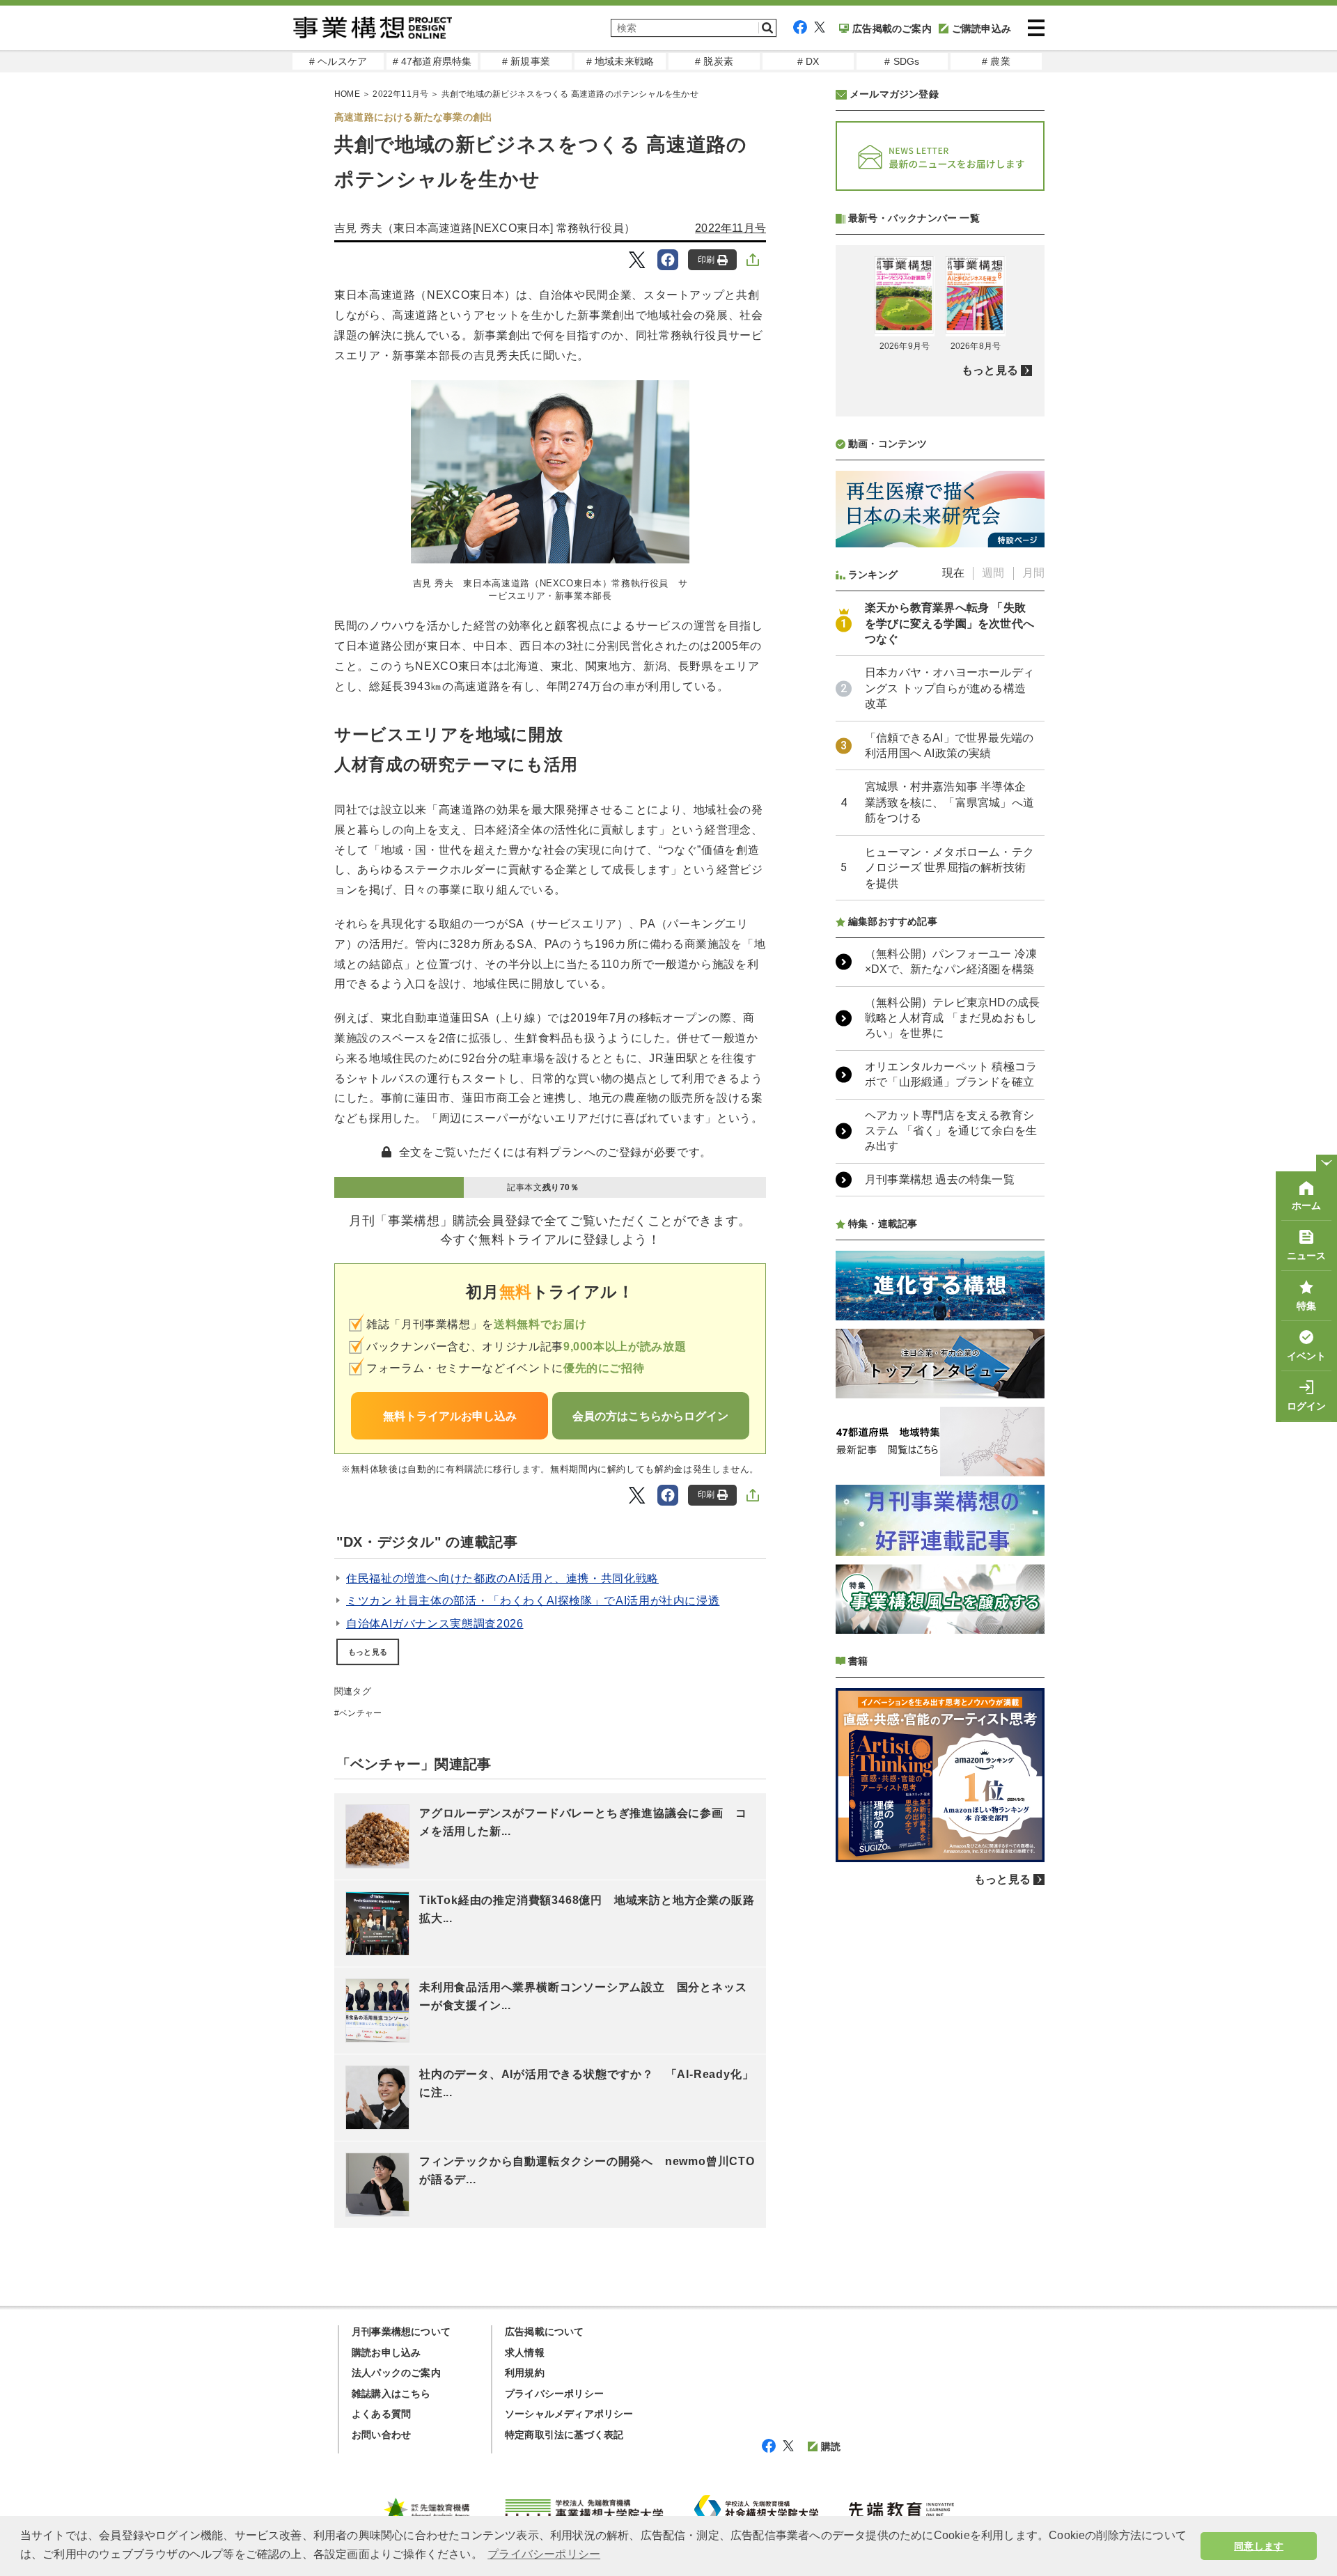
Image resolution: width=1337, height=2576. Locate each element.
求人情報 (525, 2352)
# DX (808, 61)
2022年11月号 (400, 94)
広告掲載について (545, 2332)
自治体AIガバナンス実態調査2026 (435, 1624)
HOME (347, 94)
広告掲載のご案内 (892, 29)
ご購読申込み (982, 29)
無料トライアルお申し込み (450, 1416)
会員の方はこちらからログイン (650, 1416)
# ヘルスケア (338, 61)
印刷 (706, 260)
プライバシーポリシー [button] (544, 2554)
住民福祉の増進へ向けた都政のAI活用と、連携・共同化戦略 (502, 1578)
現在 (953, 573)
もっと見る (368, 1652)
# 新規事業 (526, 61)
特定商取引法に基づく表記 (564, 2435)
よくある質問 (381, 2414)
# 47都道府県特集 (432, 61)
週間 (993, 573)
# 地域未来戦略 (620, 61)
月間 (1033, 573)
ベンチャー (360, 1713)
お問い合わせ (381, 2435)
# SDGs (902, 61)
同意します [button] (1259, 2546)
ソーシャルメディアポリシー (569, 2414)
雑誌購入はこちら (391, 2394)
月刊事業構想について (401, 2332)
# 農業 (996, 61)
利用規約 (525, 2373)
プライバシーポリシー (554, 2394)
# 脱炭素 (714, 61)
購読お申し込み (386, 2352)
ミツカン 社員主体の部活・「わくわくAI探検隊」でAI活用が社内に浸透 (533, 1601)
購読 (831, 2446)
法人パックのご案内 (396, 2373)
